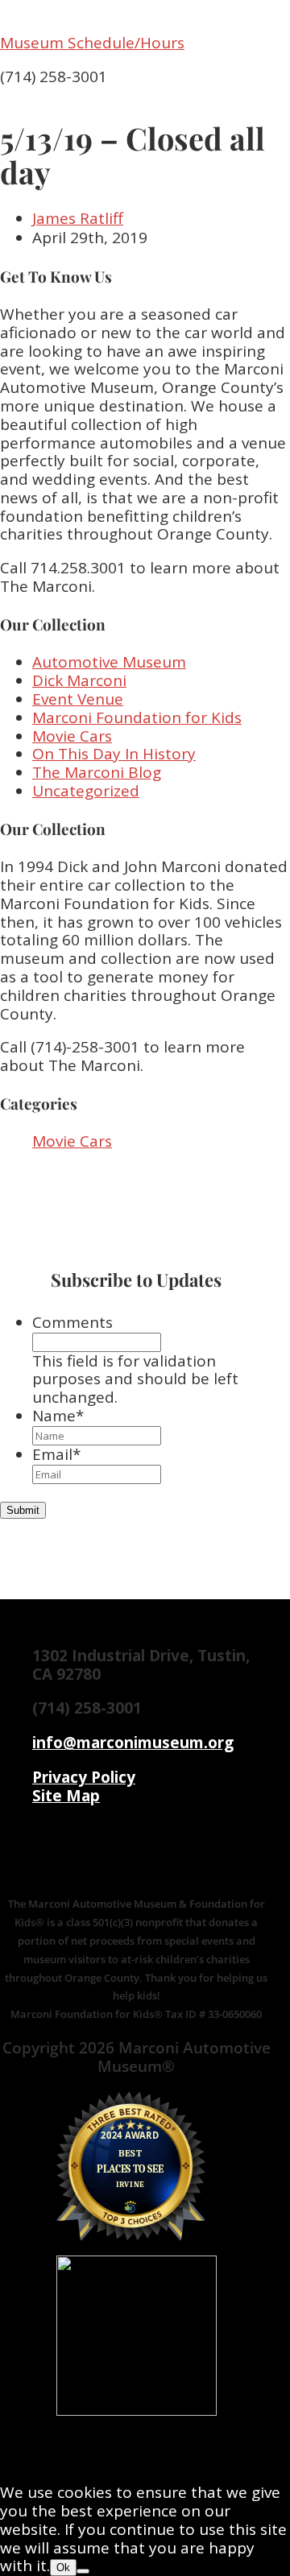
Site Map (66, 1796)
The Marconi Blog (97, 772)
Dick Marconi (79, 680)
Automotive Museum (109, 662)
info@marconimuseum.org (133, 1743)
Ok (63, 2568)
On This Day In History (114, 754)
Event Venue (78, 699)
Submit (23, 1510)
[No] (83, 2571)
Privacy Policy (84, 1777)
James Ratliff (78, 218)
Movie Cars (72, 736)
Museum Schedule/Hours (92, 43)
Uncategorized (86, 791)
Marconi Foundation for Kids (137, 717)
